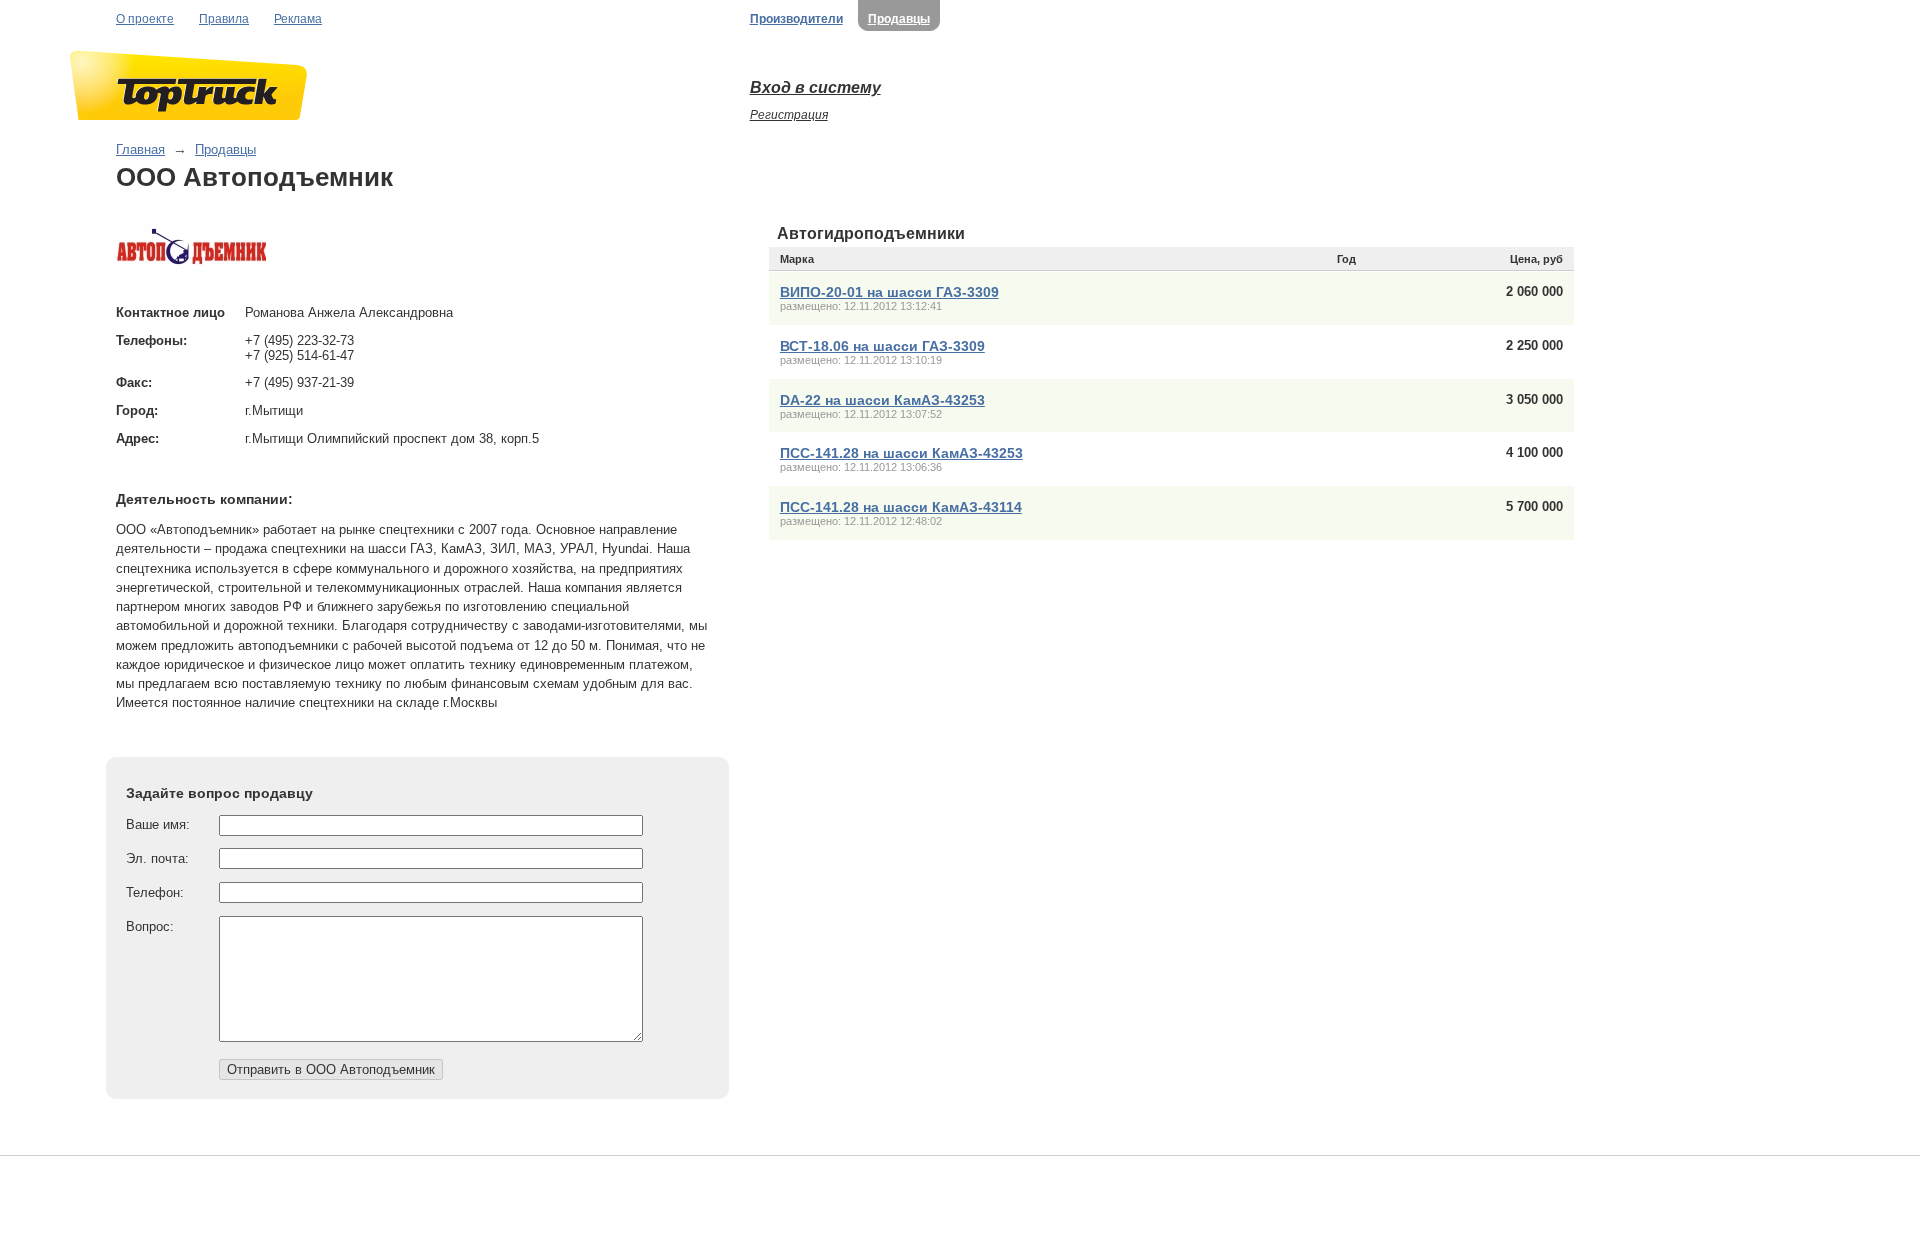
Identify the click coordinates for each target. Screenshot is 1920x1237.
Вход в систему (815, 87)
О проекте (145, 19)
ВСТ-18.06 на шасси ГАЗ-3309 (882, 346)
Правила (224, 19)
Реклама (298, 19)
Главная (140, 149)
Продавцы (899, 19)
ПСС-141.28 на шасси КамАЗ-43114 (901, 507)
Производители (796, 19)
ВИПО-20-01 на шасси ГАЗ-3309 (889, 292)
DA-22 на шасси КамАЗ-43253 (882, 400)
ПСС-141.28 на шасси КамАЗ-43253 (901, 453)
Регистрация (789, 115)
